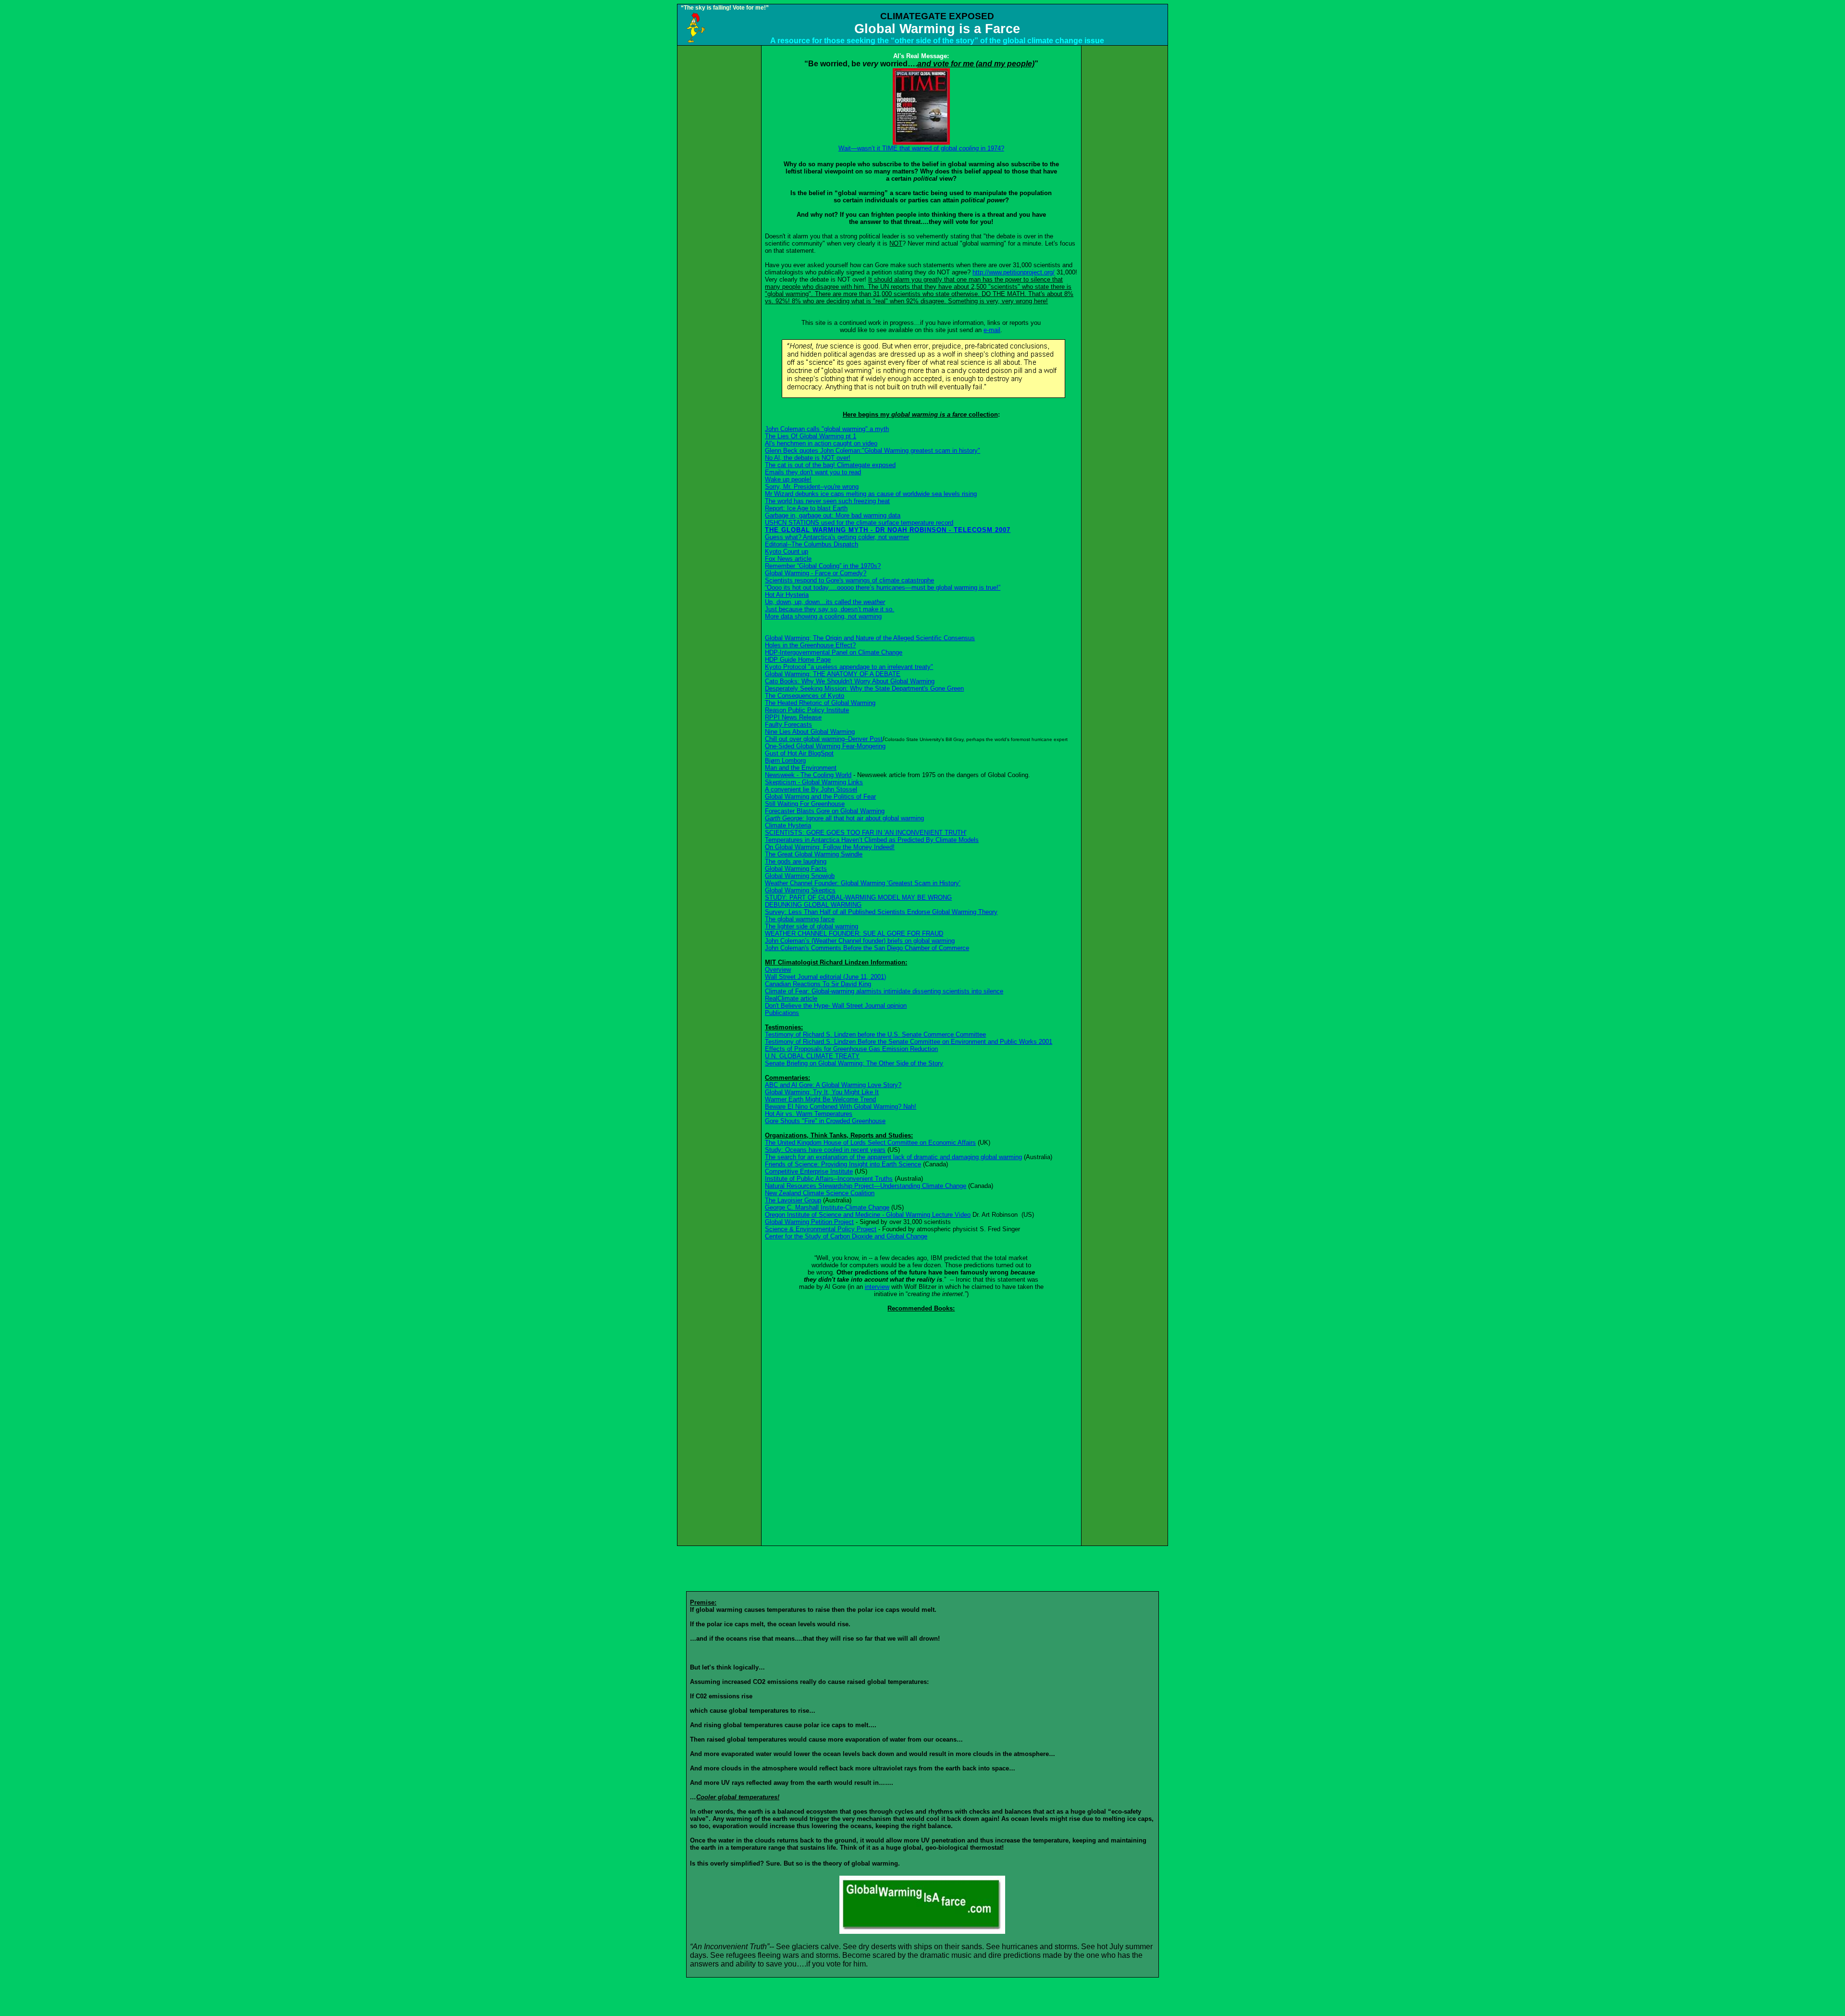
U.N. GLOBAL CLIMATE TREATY (812, 1056)
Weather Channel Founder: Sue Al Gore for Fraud (854, 934)
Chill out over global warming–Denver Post (824, 739)
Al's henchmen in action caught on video (821, 443)
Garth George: (844, 818)
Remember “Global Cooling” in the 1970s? (823, 566)
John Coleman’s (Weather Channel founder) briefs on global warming (860, 941)
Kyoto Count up (787, 551)
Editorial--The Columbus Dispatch (812, 544)
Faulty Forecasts (788, 724)
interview (877, 1287)
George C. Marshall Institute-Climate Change (827, 1207)
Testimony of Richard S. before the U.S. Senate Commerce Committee (875, 1034)
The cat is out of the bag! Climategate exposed (830, 465)
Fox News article (788, 559)
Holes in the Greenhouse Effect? (810, 645)
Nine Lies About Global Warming (810, 732)
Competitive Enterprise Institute (809, 1171)
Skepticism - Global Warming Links (814, 782)
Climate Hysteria (788, 825)
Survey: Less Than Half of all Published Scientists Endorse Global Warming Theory (881, 912)
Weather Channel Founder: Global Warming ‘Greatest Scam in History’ (863, 883)
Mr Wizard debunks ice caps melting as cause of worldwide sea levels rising (871, 494)
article (791, 998)
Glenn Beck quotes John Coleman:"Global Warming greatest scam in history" (873, 451)
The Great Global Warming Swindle (814, 854)
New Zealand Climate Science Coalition (820, 1193)
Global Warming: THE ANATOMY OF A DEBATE (833, 674)
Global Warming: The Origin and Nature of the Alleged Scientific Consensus (870, 638)
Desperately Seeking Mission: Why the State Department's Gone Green (864, 688)
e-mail (992, 330)
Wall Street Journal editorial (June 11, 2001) (825, 977)
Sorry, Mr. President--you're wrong (812, 487)
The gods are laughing (796, 861)
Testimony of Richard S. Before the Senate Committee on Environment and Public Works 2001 (909, 1042)
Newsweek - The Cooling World (808, 775)
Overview (778, 970)
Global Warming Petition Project (809, 1222)
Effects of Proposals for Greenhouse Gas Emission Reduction (851, 1049)
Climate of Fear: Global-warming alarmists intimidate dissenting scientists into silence (884, 991)
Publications (782, 1013)
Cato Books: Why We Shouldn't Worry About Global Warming (850, 681)
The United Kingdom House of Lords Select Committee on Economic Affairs (870, 1143)
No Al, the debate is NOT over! (808, 458)
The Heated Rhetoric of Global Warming (820, 703)
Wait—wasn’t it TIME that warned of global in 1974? (921, 148)
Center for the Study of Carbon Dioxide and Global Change (846, 1236)
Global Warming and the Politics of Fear (820, 797)
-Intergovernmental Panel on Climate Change (834, 652)
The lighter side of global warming (812, 926)
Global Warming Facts (796, 869)
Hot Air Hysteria (787, 595)
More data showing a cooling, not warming (823, 616)
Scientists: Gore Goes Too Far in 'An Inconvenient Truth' (866, 833)
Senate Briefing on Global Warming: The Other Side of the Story (854, 1063)
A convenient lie (811, 789)
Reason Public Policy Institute (807, 710)
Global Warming (800, 876)
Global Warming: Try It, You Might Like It (822, 1092)
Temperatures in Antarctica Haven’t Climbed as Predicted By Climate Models (872, 840)
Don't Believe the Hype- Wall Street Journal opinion (836, 1006)
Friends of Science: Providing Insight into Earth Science (843, 1164)
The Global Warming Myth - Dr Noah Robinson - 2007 (888, 530)
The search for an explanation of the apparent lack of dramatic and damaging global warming (893, 1157)
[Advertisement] (719, 190)
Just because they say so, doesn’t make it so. (830, 609)
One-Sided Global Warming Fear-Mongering (825, 746)
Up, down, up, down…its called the (825, 602)
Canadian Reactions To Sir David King (818, 984)
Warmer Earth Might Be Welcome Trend (820, 1099)
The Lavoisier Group (793, 1200)
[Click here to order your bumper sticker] (922, 1931)
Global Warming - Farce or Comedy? (816, 573)
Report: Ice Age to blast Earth (806, 508)
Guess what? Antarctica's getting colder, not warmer (837, 537)
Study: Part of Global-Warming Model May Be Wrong (858, 897)
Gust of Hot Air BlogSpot (799, 753)
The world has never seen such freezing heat (827, 501)
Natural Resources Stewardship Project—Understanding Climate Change (866, 1186)
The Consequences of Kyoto (805, 696)
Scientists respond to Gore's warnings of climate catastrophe (849, 580)
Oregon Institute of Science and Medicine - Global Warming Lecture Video (868, 1215)
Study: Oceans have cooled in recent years (825, 1150)
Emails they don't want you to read (813, 472)
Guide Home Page (798, 660)
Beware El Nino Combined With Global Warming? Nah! (841, 1107)
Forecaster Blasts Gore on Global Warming (825, 811)
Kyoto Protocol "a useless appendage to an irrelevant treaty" (849, 667)
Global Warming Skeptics (800, 890)
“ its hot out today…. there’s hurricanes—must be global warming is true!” (883, 587)
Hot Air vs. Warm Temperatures (809, 1114)
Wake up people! (788, 479)
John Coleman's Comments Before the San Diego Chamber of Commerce (867, 948)
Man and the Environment (801, 768)
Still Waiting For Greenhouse (805, 804)
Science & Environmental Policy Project (821, 1229)
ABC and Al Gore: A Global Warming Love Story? (833, 1085)
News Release (793, 717)
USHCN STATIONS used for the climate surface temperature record (859, 523)
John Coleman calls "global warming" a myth (827, 429)
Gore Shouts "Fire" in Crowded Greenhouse (825, 1121)
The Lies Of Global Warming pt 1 (811, 436)
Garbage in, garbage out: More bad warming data (833, 515)
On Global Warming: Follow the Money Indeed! (830, 847)
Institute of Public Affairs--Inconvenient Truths (829, 1179)
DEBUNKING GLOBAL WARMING (813, 905)
